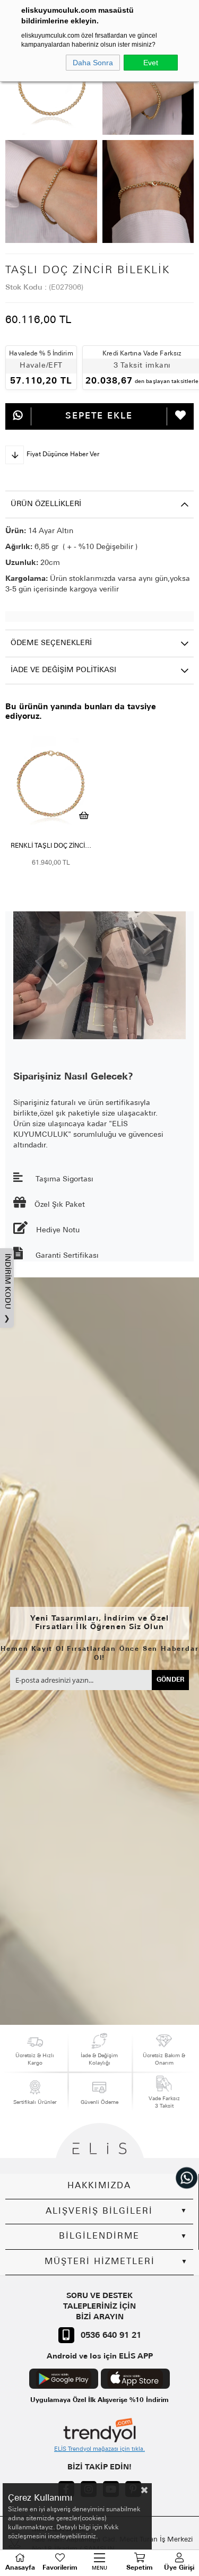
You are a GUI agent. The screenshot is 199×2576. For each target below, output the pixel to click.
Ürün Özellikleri (46, 504)
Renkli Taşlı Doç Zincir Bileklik (53, 846)
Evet (151, 63)
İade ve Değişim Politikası (63, 670)
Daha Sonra (93, 63)
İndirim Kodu (7, 1288)
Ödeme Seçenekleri (51, 643)
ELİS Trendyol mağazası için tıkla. (99, 2449)
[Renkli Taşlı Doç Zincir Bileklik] (51, 783)
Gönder (171, 1680)
